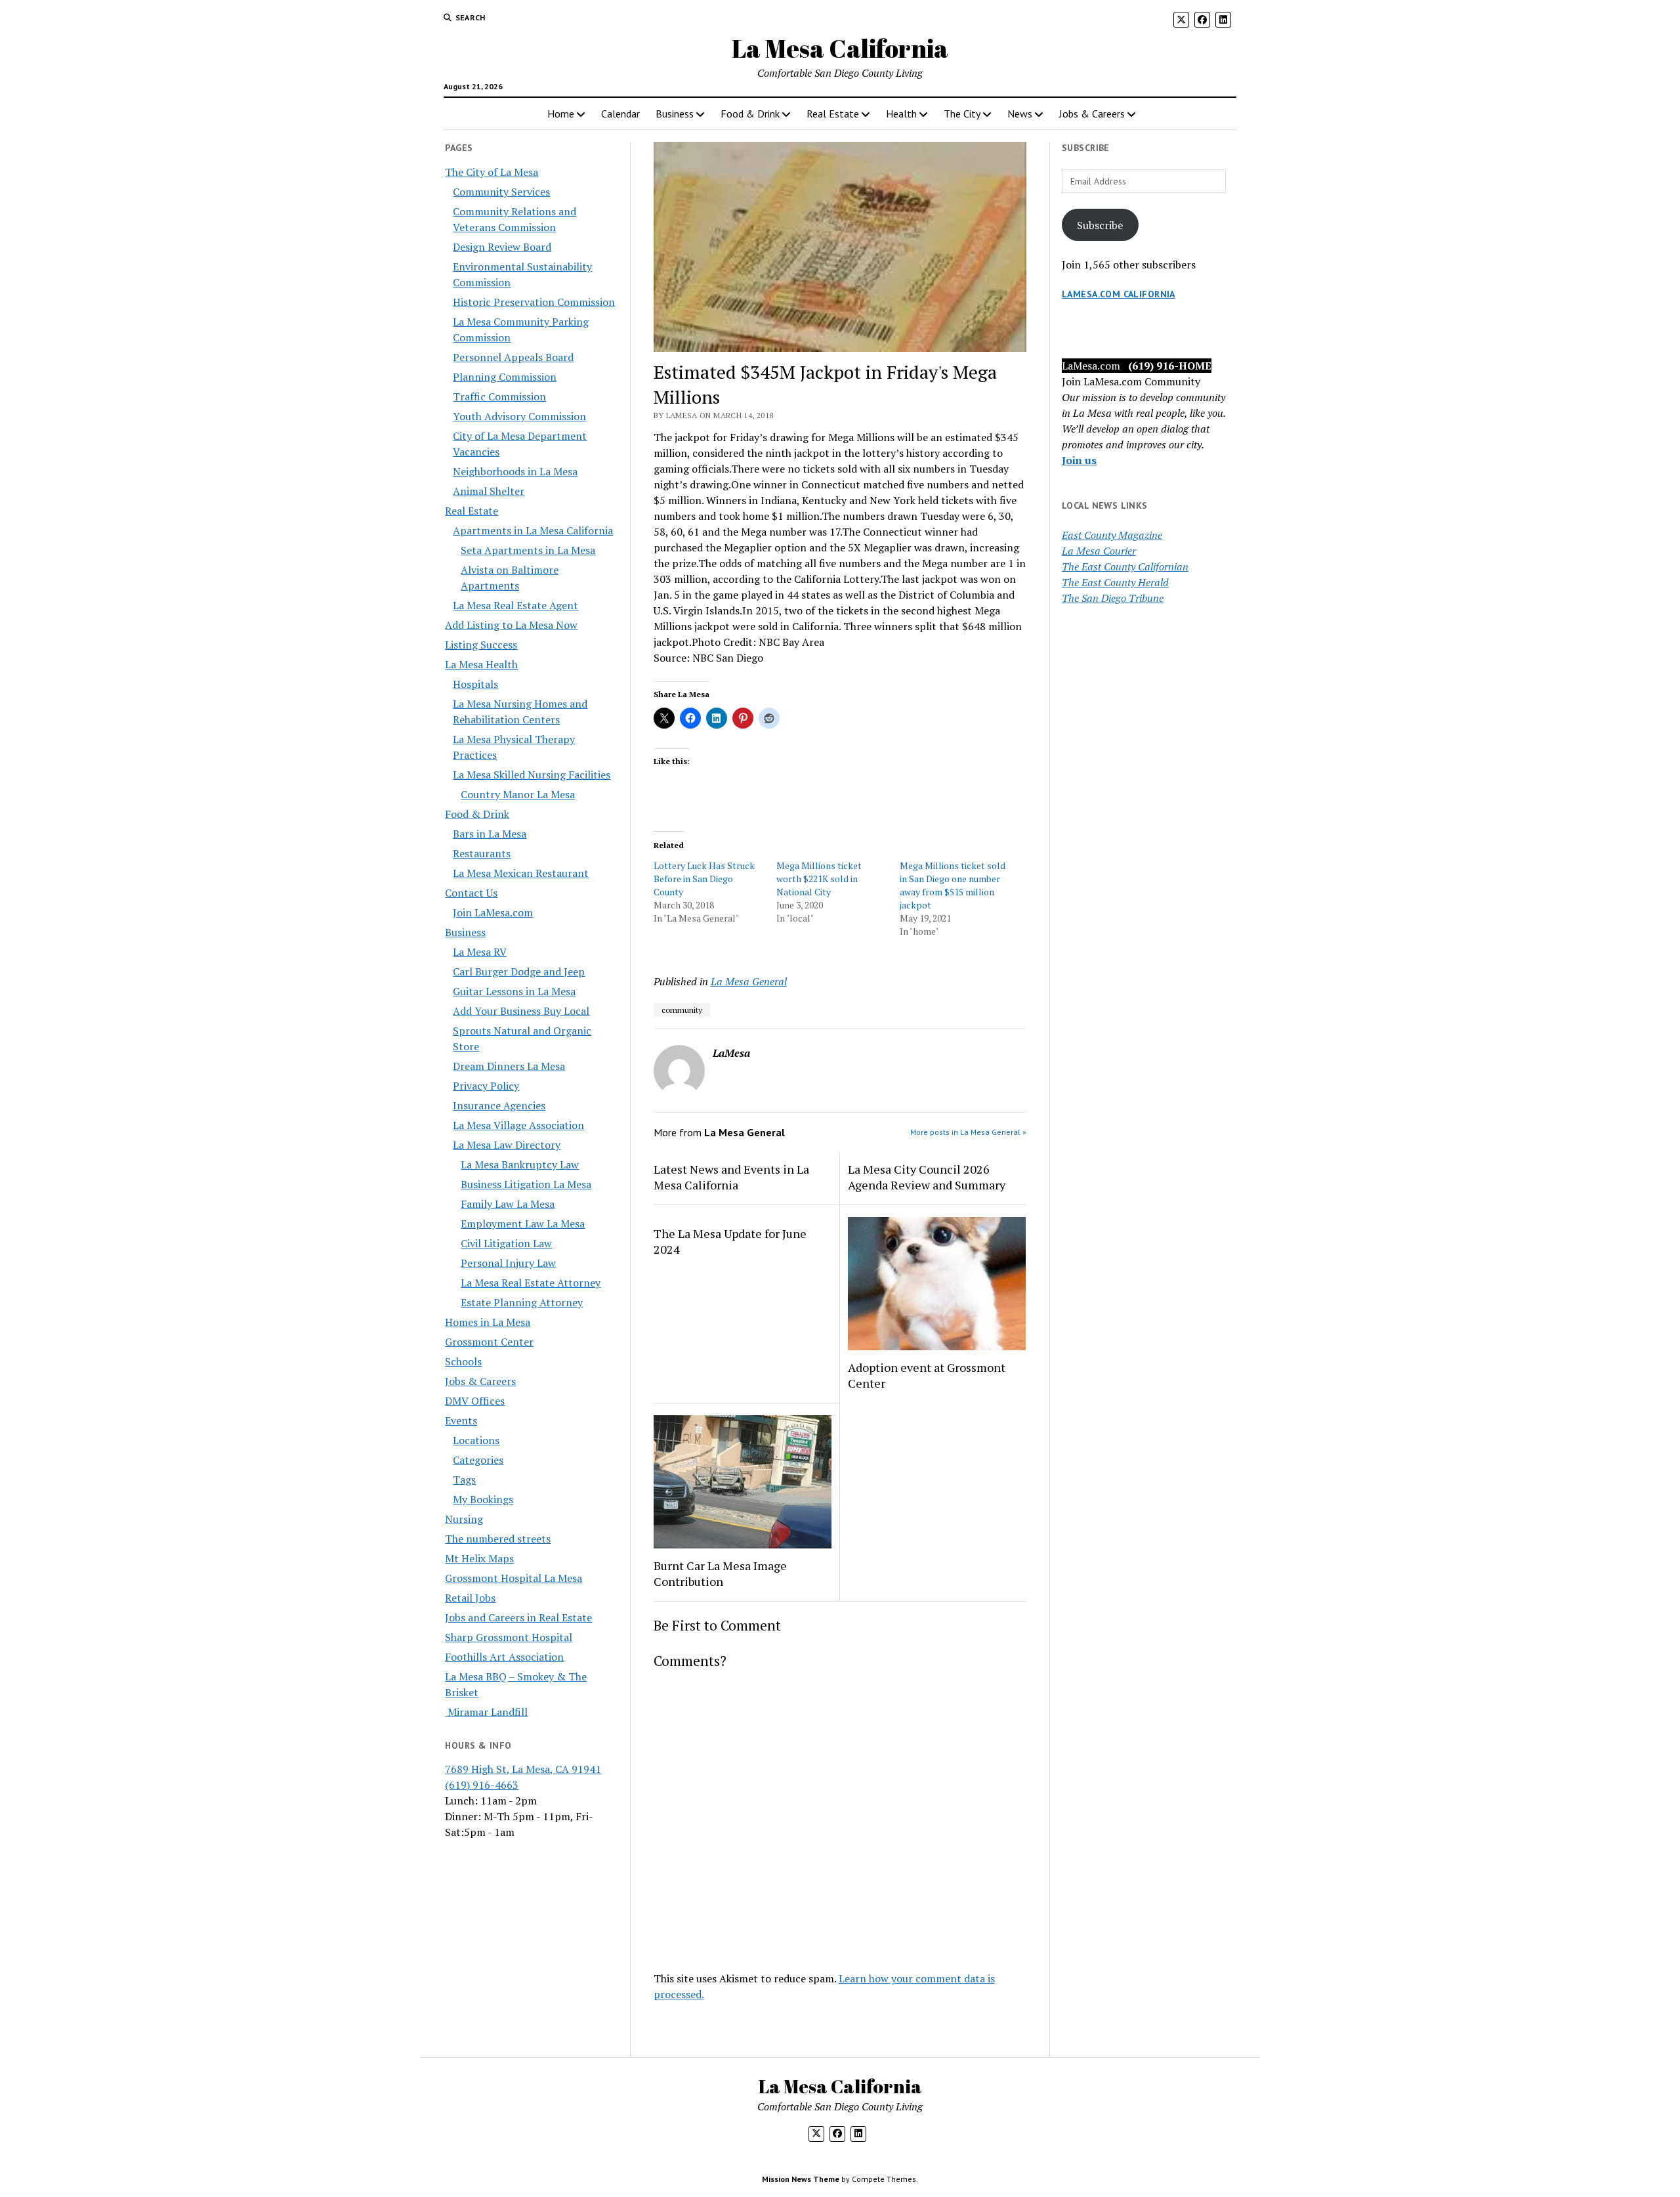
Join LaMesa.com (493, 912)
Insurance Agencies (499, 1105)
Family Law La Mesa (508, 1204)
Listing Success (481, 645)
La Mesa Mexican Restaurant (521, 873)
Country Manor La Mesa (518, 794)
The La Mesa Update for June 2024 (730, 1241)
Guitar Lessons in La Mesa (514, 991)
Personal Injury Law (508, 1263)
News (1020, 114)
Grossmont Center (489, 1342)
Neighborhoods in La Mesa (515, 471)
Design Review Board (502, 247)
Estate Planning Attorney (522, 1302)
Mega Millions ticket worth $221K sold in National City (819, 879)
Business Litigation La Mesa (526, 1184)
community (682, 1010)
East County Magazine (1112, 535)
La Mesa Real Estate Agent (515, 605)
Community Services (501, 192)
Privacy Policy (486, 1086)
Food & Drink (750, 114)
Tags (464, 1480)
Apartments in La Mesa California (533, 530)
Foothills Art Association (504, 1657)
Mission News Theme (801, 2179)
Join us (1079, 460)
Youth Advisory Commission (519, 416)
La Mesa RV (480, 952)
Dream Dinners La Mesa (509, 1066)
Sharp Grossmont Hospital (509, 1637)
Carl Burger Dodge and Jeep (519, 971)
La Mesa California (840, 48)
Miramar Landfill (486, 1712)
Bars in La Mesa (490, 834)
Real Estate (833, 114)
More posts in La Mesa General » (968, 1132)
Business (675, 114)
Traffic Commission (499, 396)
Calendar (620, 114)
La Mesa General (749, 981)
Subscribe (1100, 225)
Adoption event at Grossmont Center (927, 1375)
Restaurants (482, 853)
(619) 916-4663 (482, 1785)
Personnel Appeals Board (513, 357)
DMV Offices (475, 1401)
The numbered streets (498, 1539)
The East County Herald (1115, 582)
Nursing (464, 1519)
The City (962, 114)
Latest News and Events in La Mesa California (731, 1177)
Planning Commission (505, 377)
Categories (478, 1460)
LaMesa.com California (1119, 294)
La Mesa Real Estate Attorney (531, 1283)
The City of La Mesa (492, 172)
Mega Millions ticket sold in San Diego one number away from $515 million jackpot (953, 885)
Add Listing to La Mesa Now (511, 625)
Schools (463, 1361)
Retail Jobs (470, 1598)
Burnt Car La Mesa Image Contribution (720, 1573)
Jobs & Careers (1092, 114)
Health (901, 114)
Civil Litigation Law (506, 1243)
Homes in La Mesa (488, 1322)
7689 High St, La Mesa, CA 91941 (523, 1769)
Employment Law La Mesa (523, 1224)
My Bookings (483, 1499)
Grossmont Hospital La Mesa (514, 1578)
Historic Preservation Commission (534, 302)
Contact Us (471, 893)
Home (561, 114)
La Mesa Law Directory (507, 1145)
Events (461, 1420)
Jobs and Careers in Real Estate (518, 1617)
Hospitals (475, 684)
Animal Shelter (489, 491)
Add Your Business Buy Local (521, 1011)
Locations (476, 1440)
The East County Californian (1125, 566)
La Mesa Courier (1099, 551)
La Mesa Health (481, 664)
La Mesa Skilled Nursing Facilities (532, 775)
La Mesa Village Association (518, 1125)
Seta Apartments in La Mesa (528, 550)
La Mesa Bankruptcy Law (520, 1164)
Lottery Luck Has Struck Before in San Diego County (704, 879)
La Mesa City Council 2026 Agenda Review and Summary (927, 1177)
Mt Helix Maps (479, 1558)
